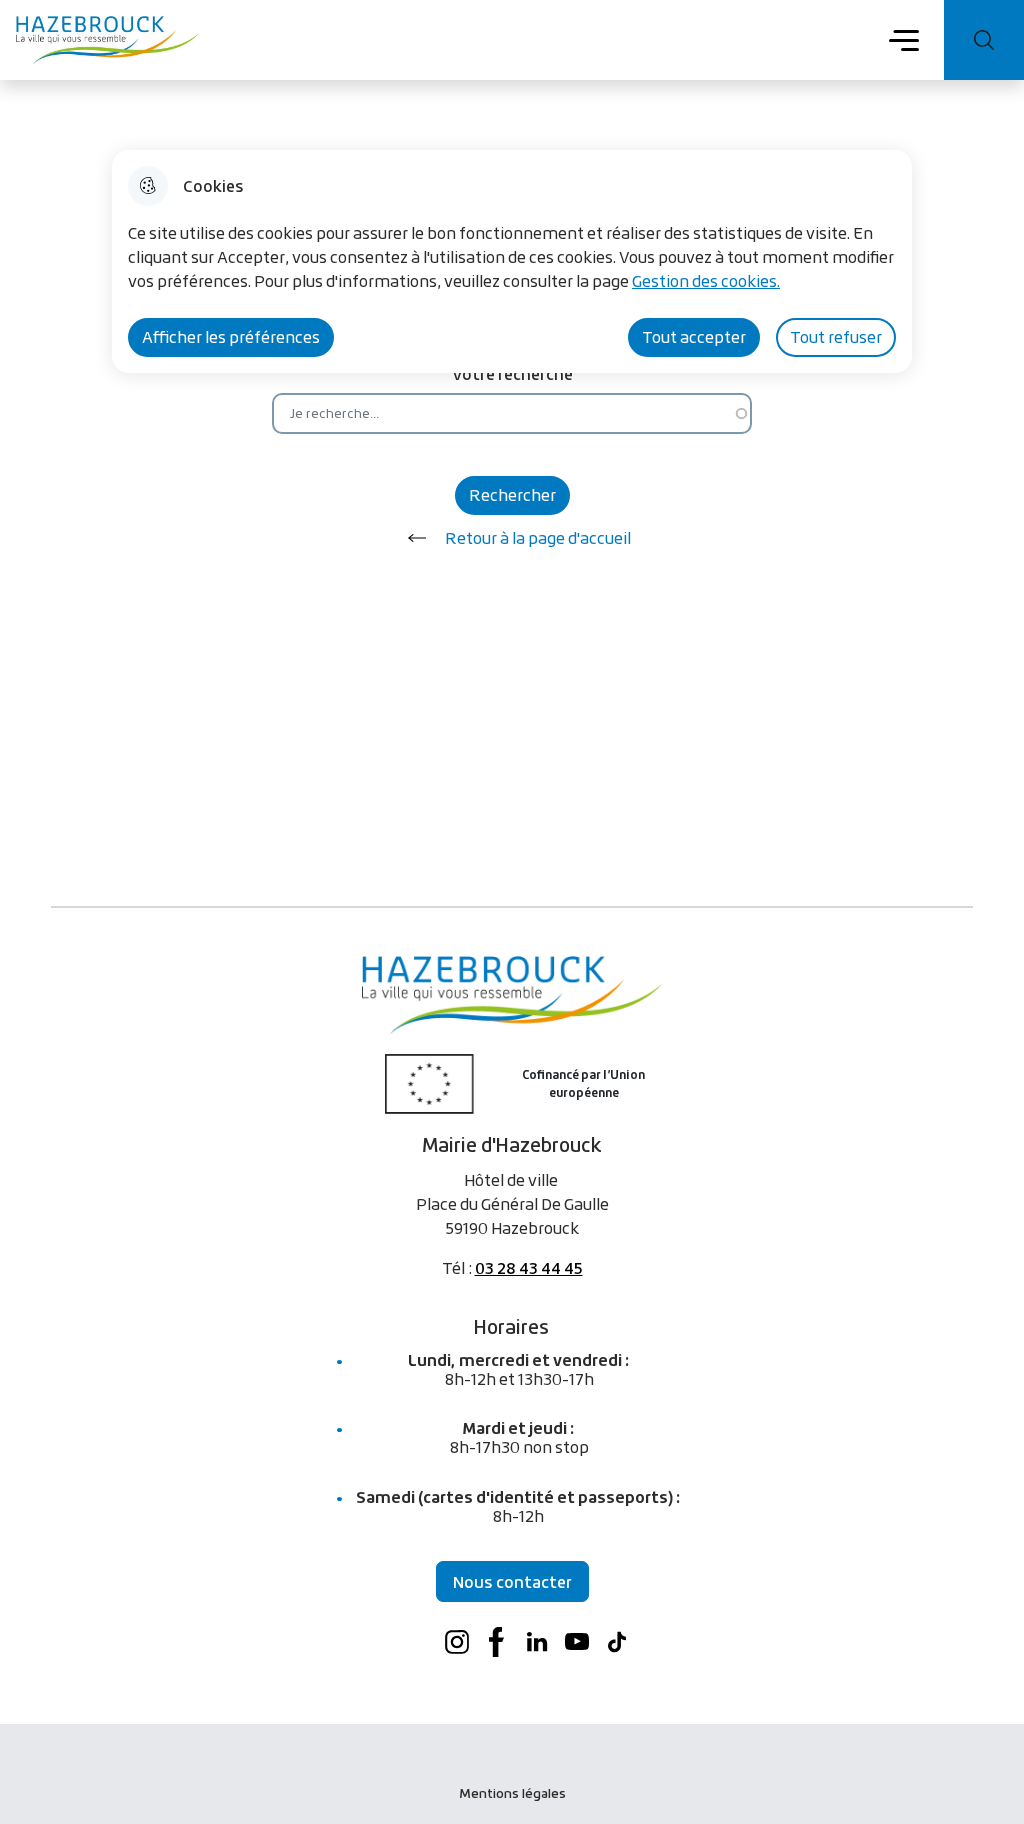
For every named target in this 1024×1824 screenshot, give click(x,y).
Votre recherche (512, 373)
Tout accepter (694, 337)
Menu (904, 39)
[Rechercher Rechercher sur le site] (984, 40)
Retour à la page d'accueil (538, 538)
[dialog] (512, 261)
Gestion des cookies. (706, 281)
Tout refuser (836, 337)
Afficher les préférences (231, 337)
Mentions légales (512, 1793)
